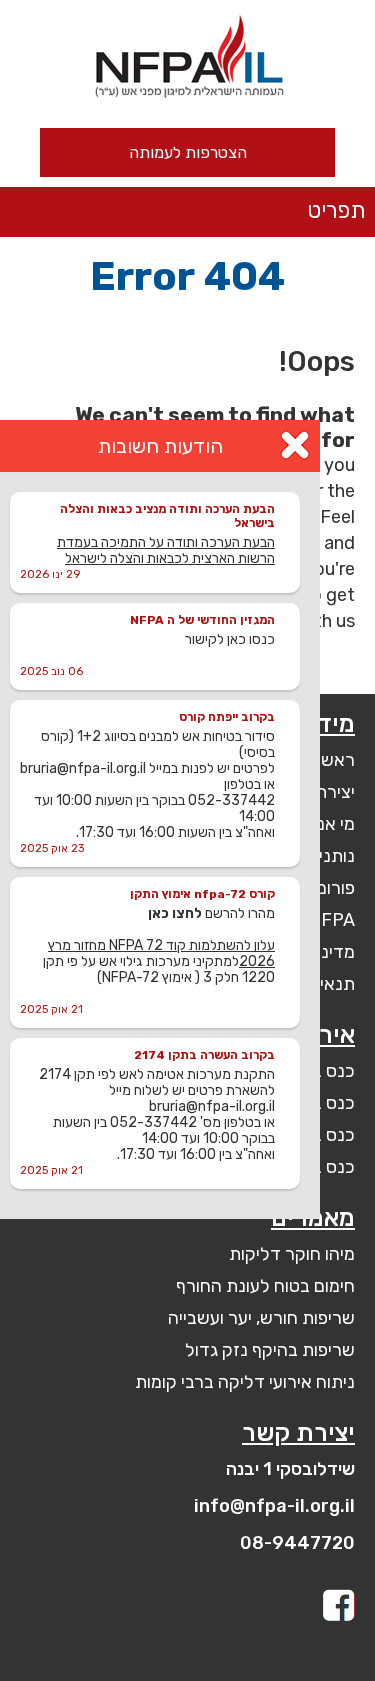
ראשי (336, 760)
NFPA (331, 920)
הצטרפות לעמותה (188, 152)
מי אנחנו (324, 824)
